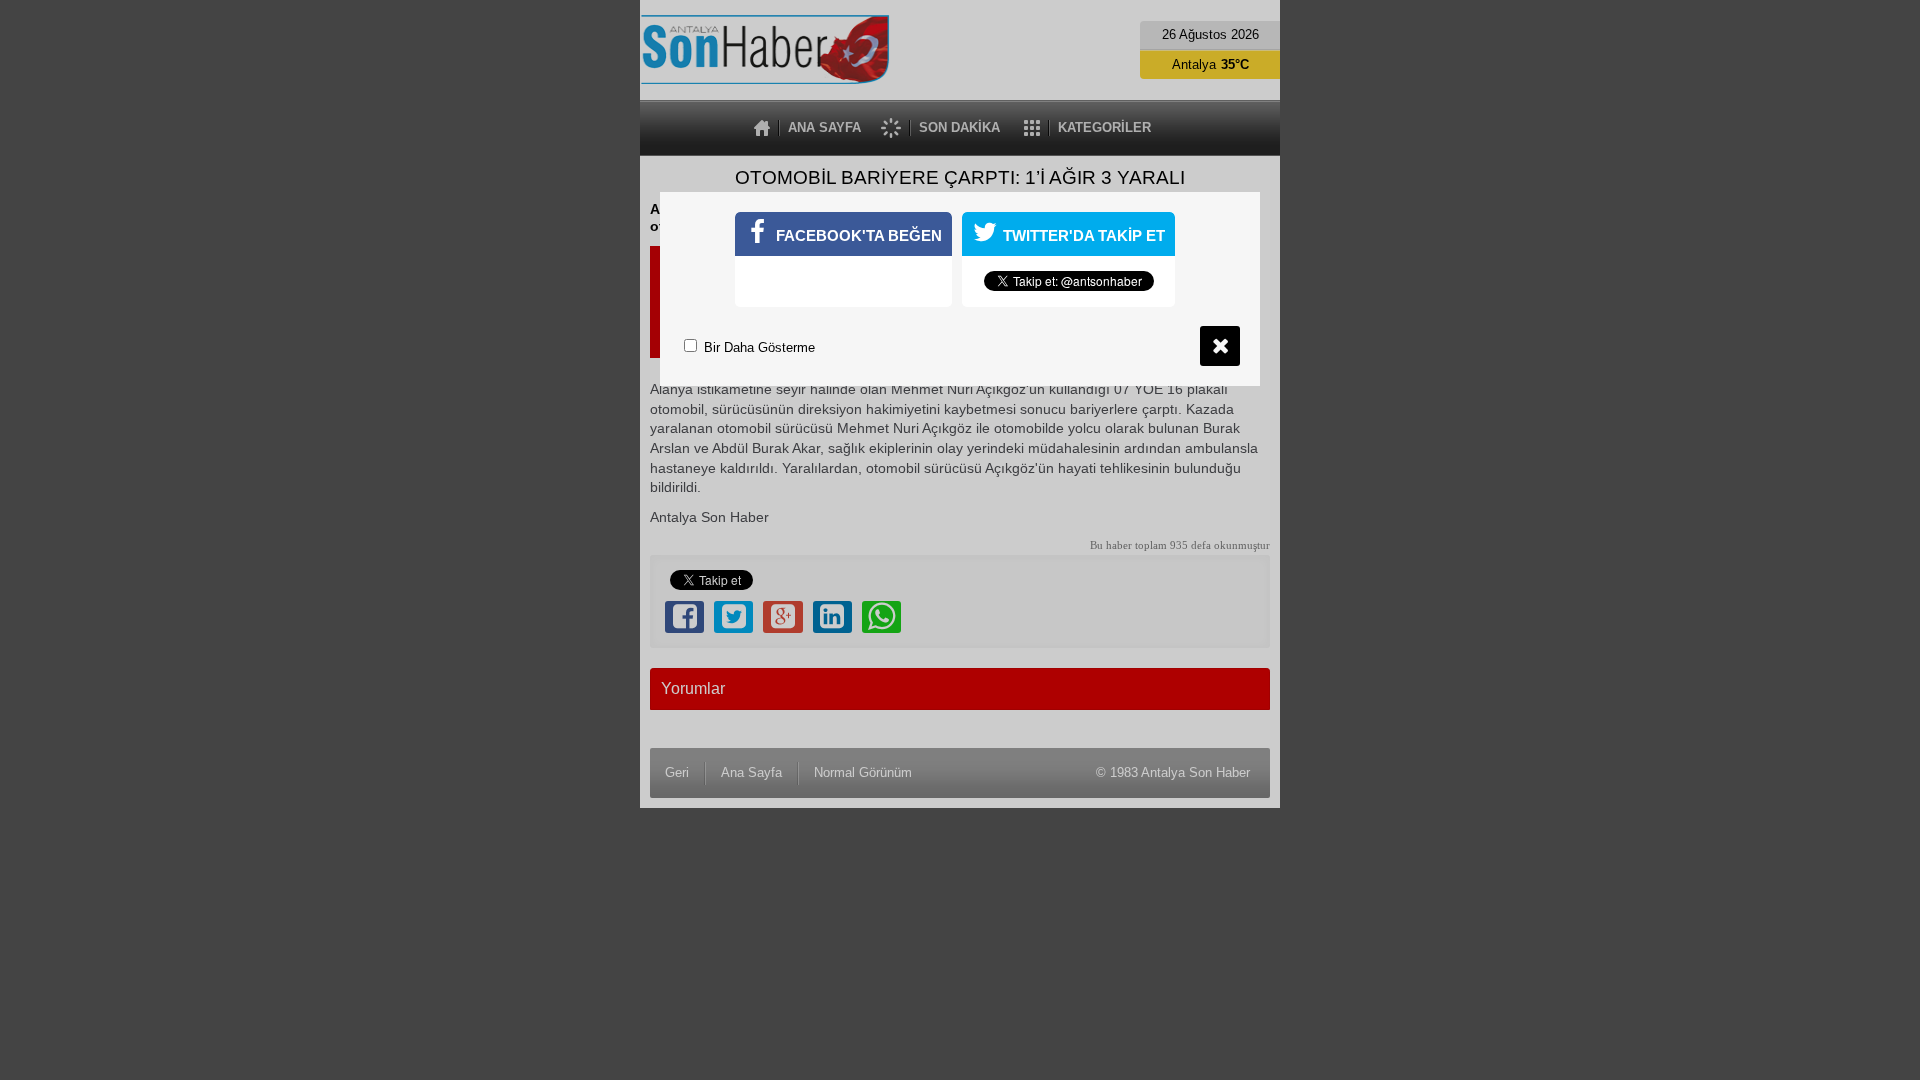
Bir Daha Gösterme (757, 347)
